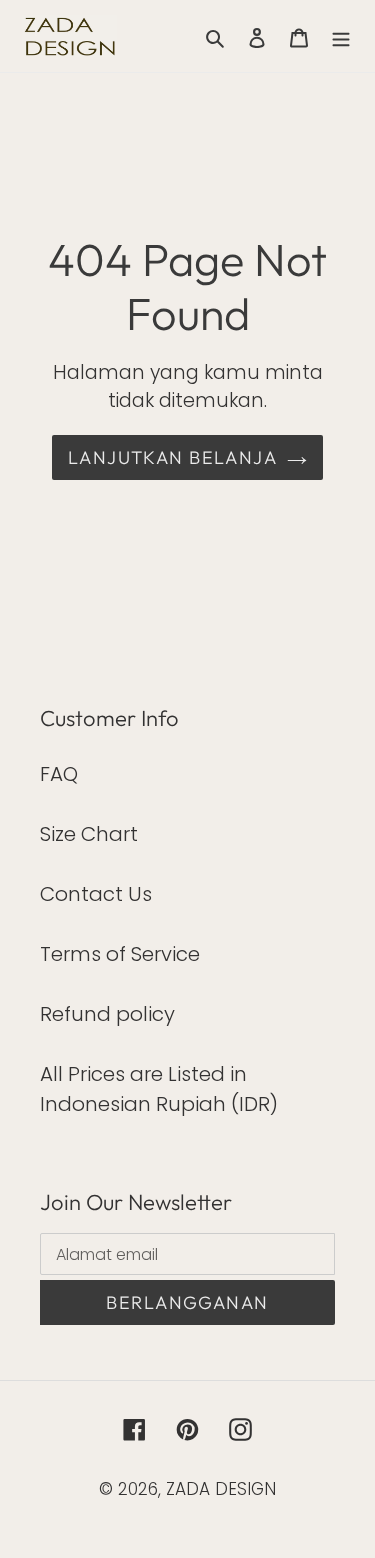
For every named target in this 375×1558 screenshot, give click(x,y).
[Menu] (341, 36)
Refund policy (107, 1014)
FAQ (59, 774)
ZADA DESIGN (221, 1489)
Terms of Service (120, 954)
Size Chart (89, 834)
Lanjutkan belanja (172, 457)
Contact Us (96, 894)
